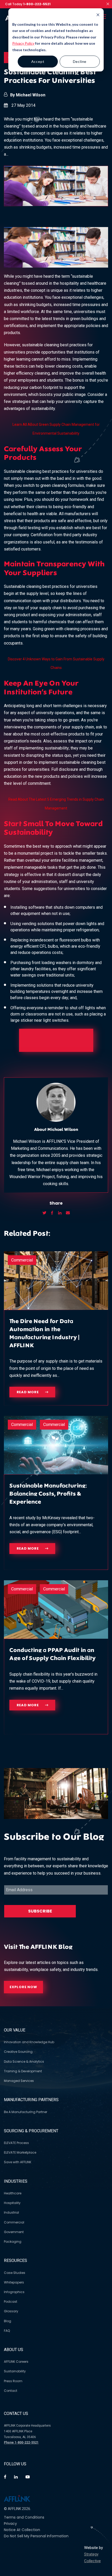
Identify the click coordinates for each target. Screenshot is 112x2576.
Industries (16, 2181)
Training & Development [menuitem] (23, 2071)
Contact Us (16, 2414)
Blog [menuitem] (8, 2321)
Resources (15, 2260)
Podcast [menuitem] (11, 2302)
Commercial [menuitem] (14, 2222)
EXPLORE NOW (23, 1987)
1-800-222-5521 (37, 4)
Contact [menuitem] (11, 2391)
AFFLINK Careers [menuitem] (16, 2362)
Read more (28, 1392)
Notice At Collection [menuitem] (22, 2530)
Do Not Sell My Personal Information (36, 2536)
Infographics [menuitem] (14, 2292)
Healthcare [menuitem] (13, 2193)
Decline (80, 61)
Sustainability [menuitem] (15, 2371)
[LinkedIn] (16, 2477)
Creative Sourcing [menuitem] (18, 2052)
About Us (14, 2350)
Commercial (22, 1260)
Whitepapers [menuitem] (14, 2282)
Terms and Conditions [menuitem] (24, 2517)
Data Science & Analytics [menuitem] (24, 2062)
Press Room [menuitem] (13, 2381)
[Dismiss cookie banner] (80, 15)
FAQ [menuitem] (7, 2331)
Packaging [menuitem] (13, 2242)
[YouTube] (28, 2477)
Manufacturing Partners (31, 2100)
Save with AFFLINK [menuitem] (18, 2162)
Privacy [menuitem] (10, 2524)
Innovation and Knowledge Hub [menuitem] (29, 2042)
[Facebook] (5, 2477)
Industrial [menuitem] (11, 2212)
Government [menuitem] (14, 2232)
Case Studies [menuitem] (15, 2273)
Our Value (15, 2030)
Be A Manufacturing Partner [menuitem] (26, 2112)
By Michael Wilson (28, 95)
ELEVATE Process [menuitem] (16, 2143)
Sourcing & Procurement (31, 2131)
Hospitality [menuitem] (12, 2203)
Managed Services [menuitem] (19, 2081)
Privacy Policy (23, 43)
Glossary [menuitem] (11, 2311)
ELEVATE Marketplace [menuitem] (20, 2152)
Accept (38, 61)
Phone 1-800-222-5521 (21, 2442)
